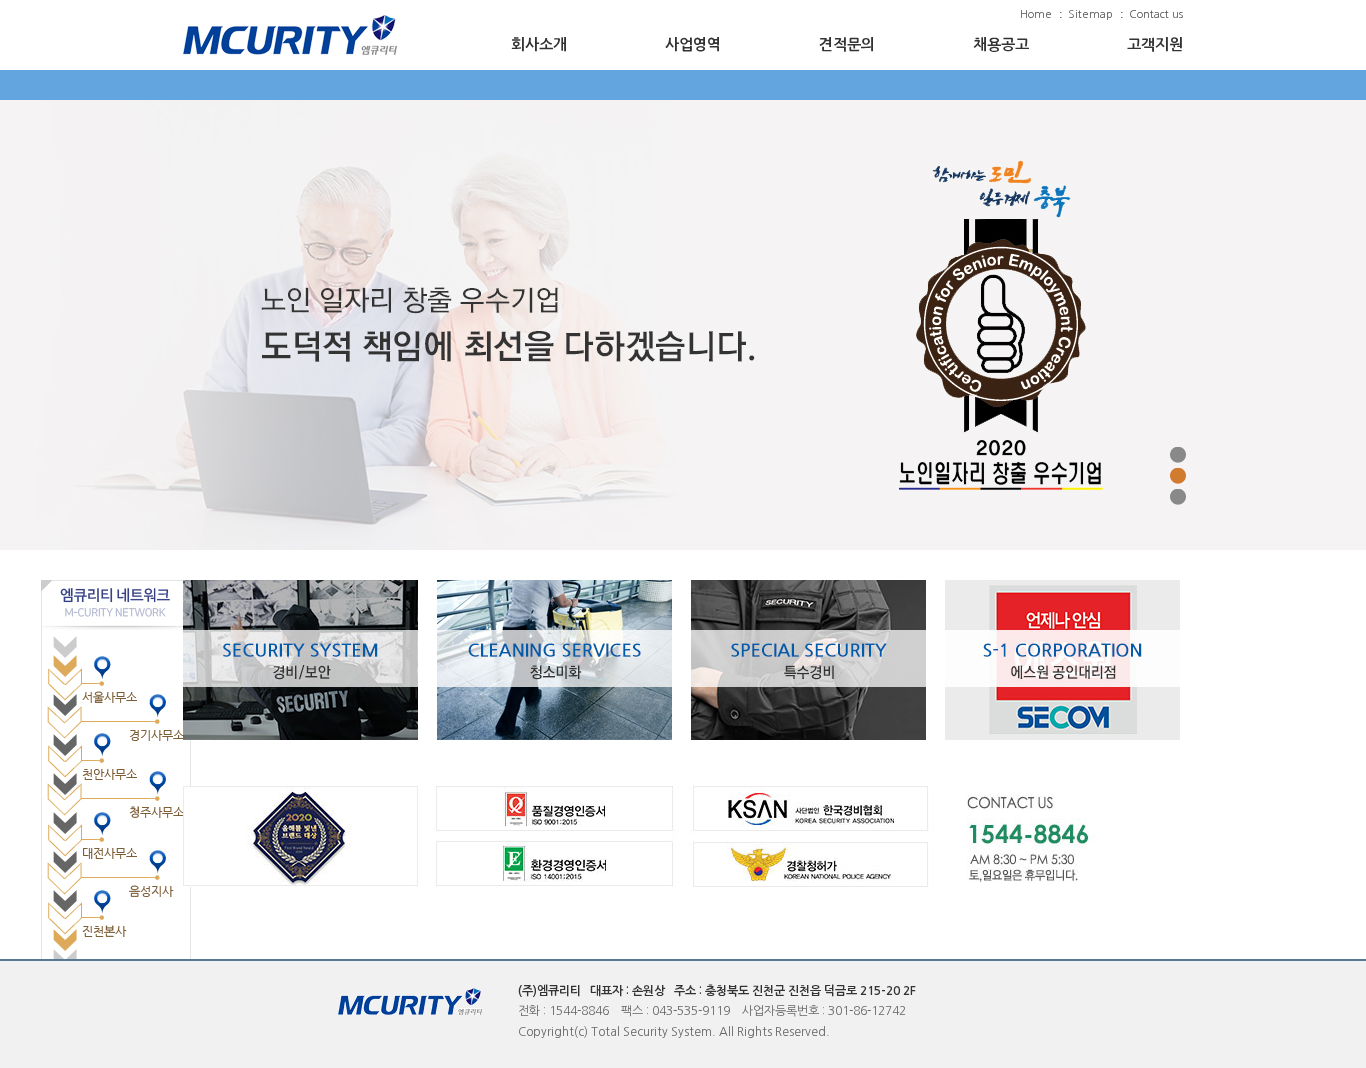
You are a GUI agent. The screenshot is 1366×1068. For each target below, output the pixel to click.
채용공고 (1001, 44)
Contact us (1156, 14)
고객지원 (1155, 44)
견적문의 (847, 44)
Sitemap (1090, 14)
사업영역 (693, 44)
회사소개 (539, 44)
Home (1036, 14)
